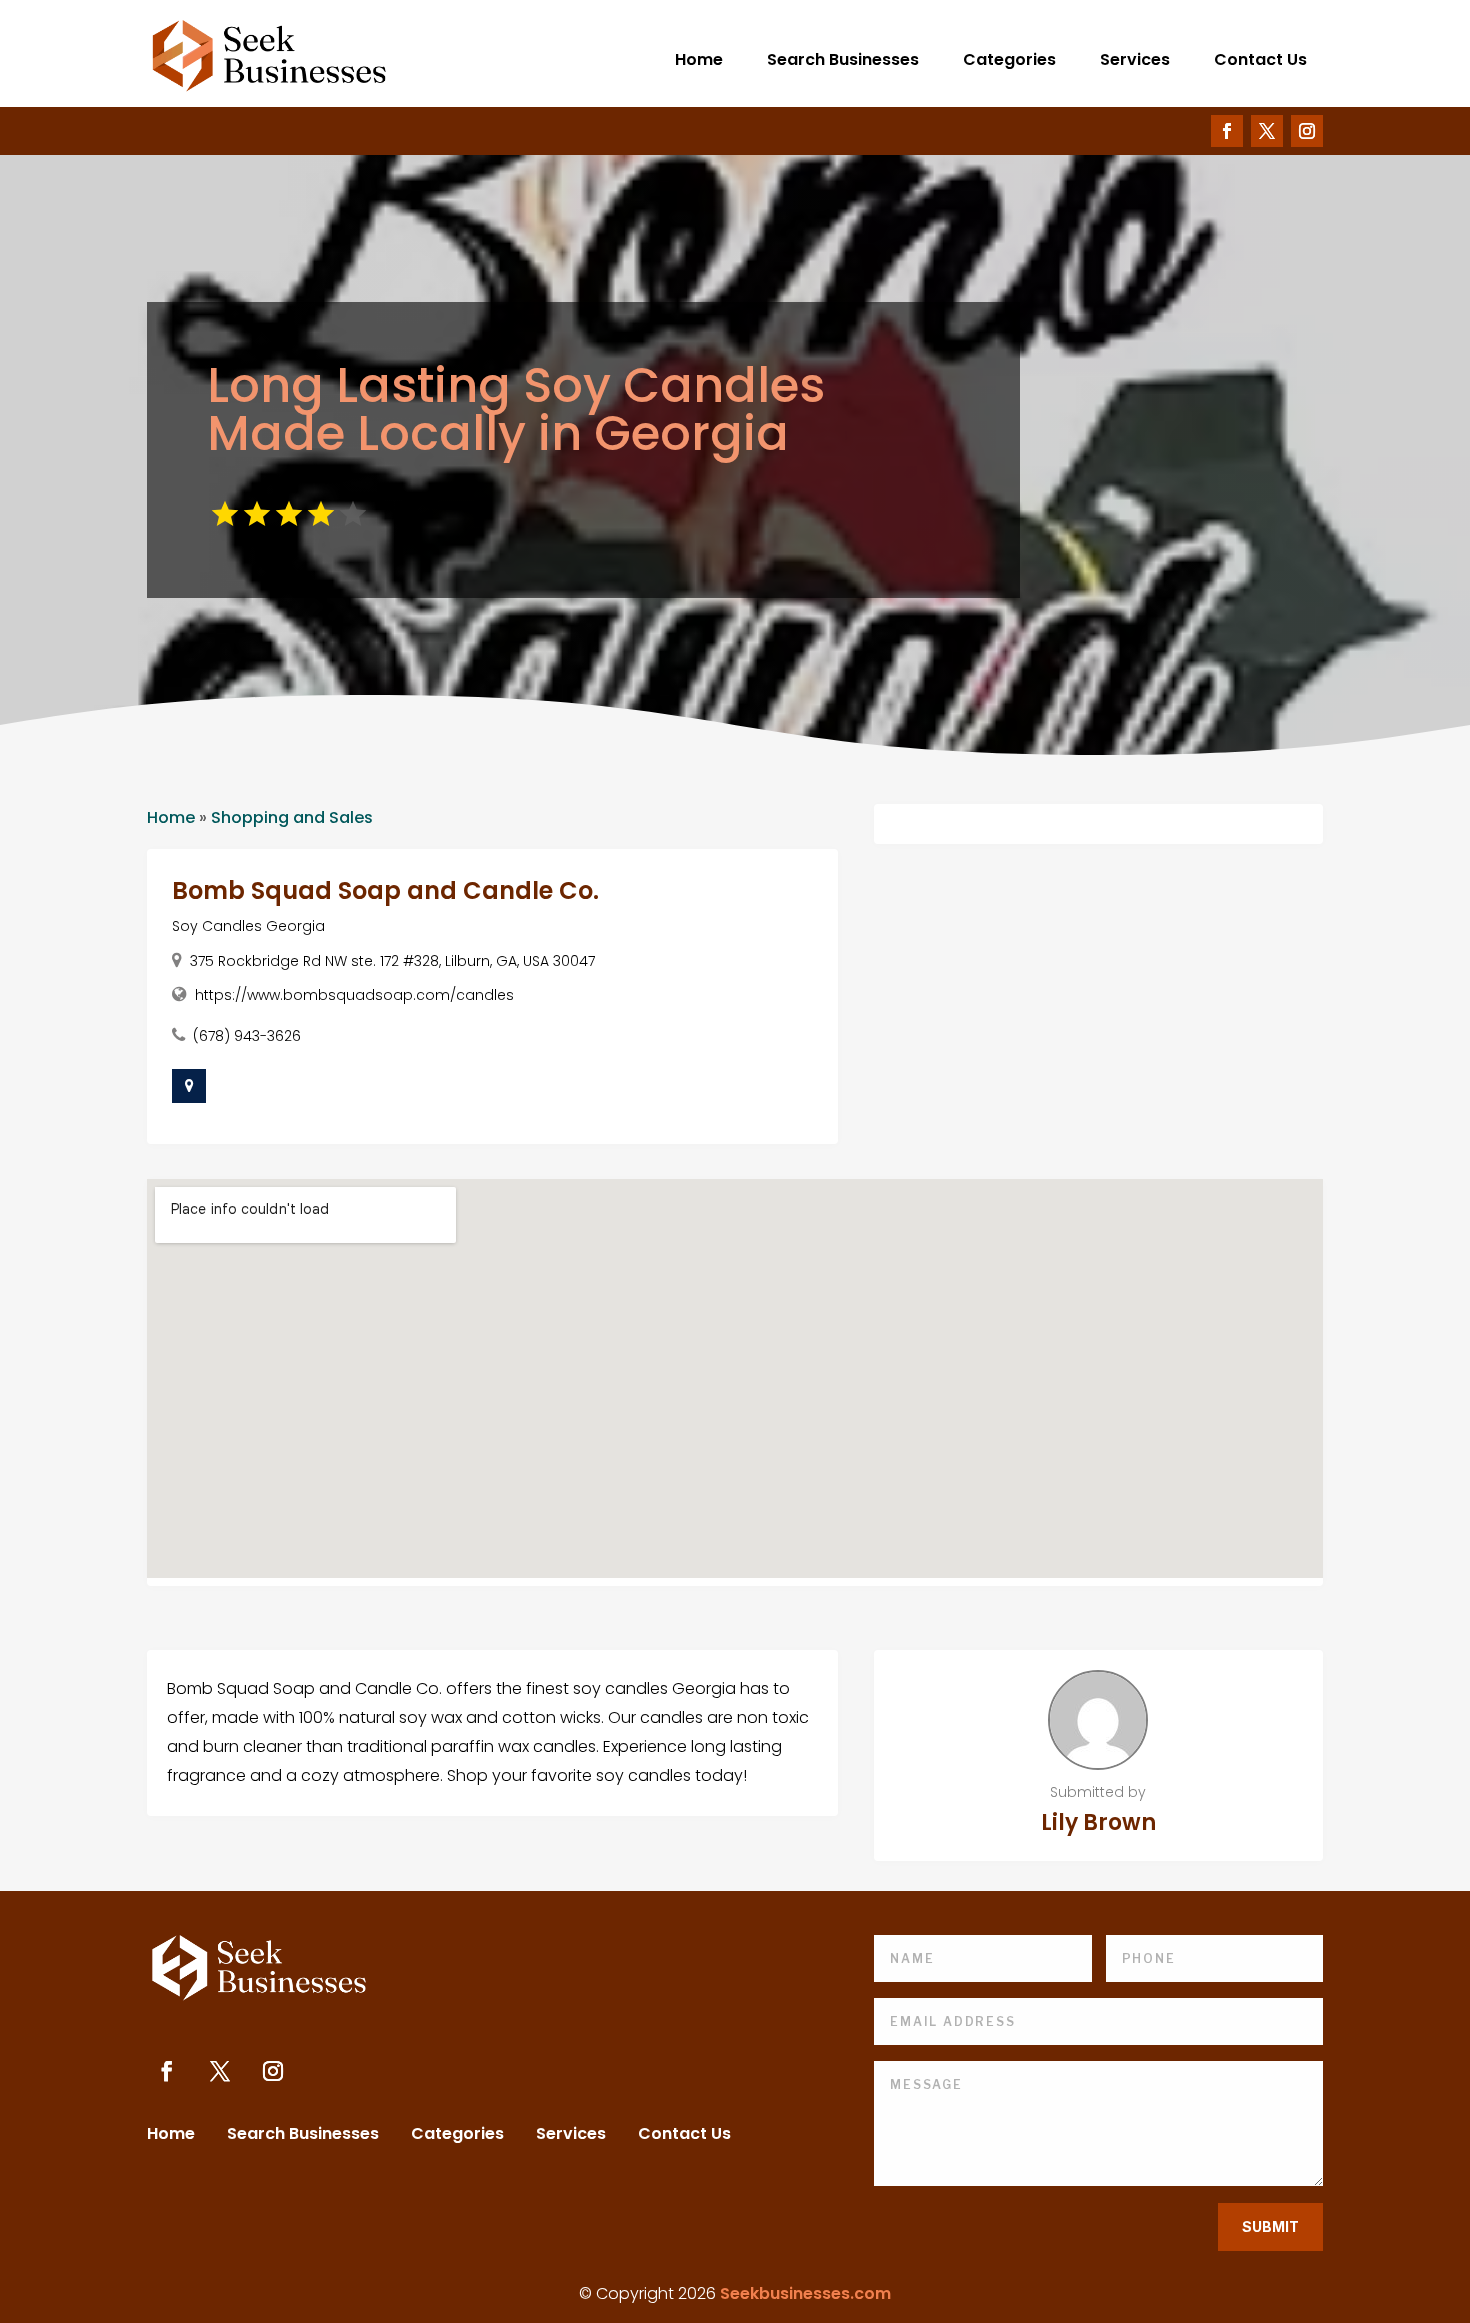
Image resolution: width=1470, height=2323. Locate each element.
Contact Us (1260, 59)
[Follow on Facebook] (1227, 131)
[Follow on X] (1267, 131)
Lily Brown (1098, 1822)
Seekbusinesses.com (805, 2293)
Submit (1270, 2226)
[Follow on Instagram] (1307, 131)
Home (699, 59)
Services (1135, 59)
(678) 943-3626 (247, 1036)
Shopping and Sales (292, 817)
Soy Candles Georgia (248, 926)
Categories (1009, 59)
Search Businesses (843, 59)
